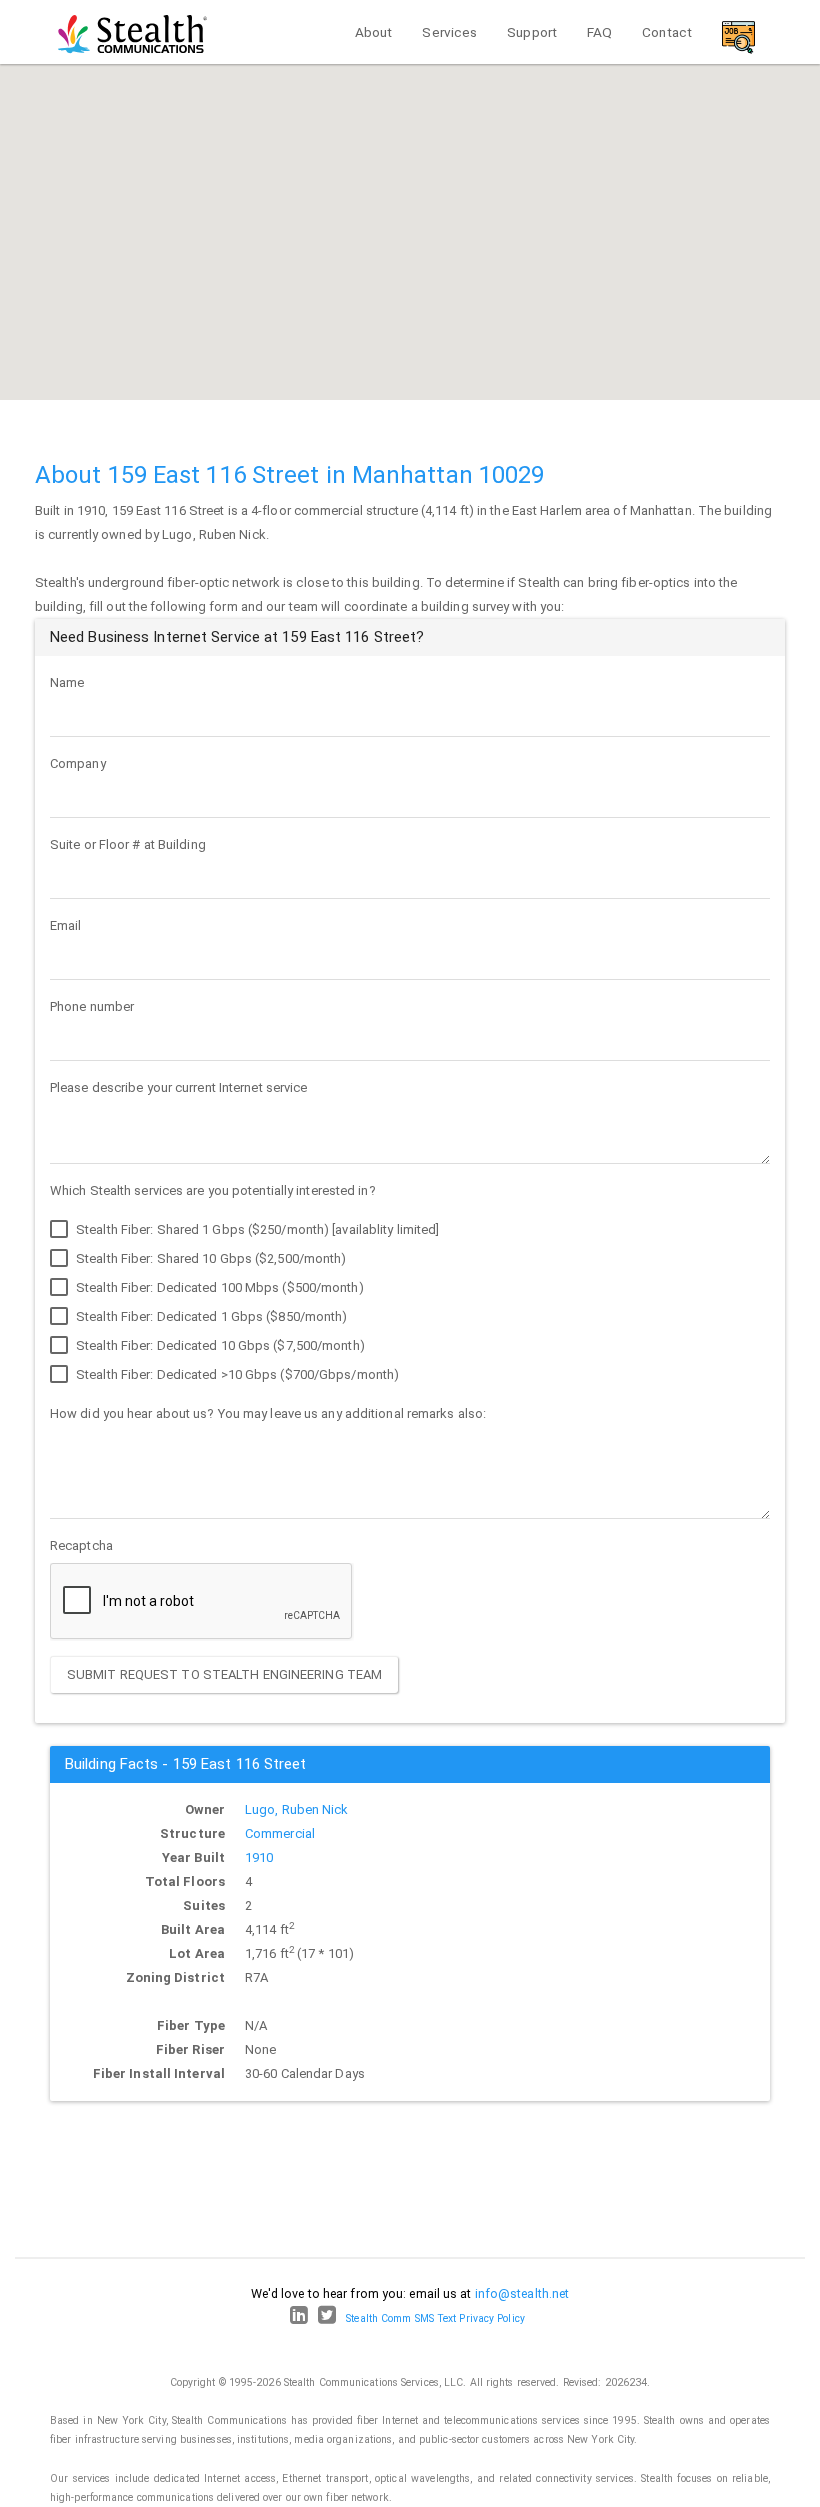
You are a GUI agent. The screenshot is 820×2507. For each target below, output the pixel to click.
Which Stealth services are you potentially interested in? (213, 1190)
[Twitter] (327, 2318)
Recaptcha (81, 1545)
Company (78, 763)
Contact (667, 32)
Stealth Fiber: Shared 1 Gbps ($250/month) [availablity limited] (256, 1229)
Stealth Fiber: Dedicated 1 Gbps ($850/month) (210, 1316)
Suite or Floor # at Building (128, 844)
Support (532, 32)
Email (66, 925)
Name (67, 682)
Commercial (280, 1833)
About (374, 32)
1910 (259, 1857)
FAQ (599, 32)
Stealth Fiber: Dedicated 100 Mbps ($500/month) (218, 1287)
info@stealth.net (522, 2293)
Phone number (92, 1006)
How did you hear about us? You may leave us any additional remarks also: (268, 1413)
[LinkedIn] (299, 2318)
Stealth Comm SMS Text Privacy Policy (435, 2318)
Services (449, 32)
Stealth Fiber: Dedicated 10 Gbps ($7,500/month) (219, 1345)
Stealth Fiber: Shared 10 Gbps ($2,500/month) (210, 1258)
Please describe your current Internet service (179, 1087)
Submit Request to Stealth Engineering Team (224, 1674)
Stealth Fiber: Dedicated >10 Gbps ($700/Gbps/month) (236, 1374)
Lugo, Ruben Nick (297, 1809)
